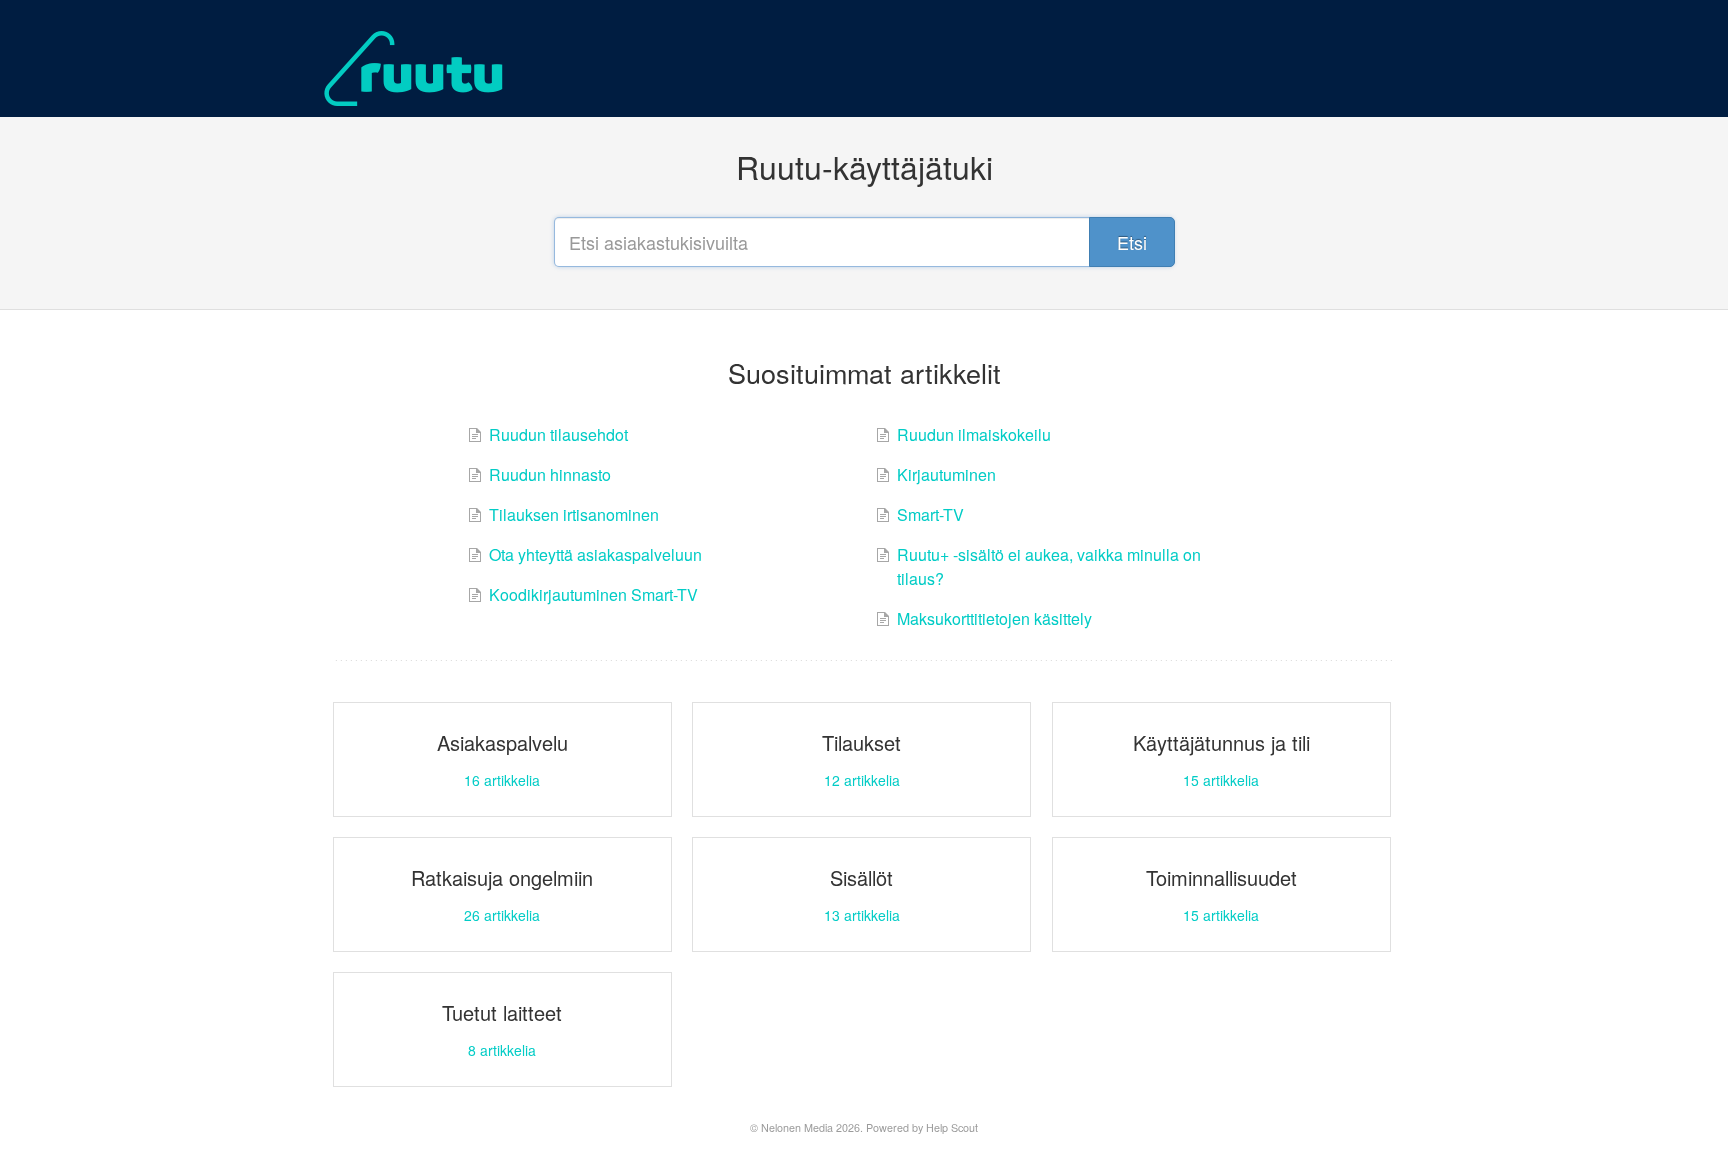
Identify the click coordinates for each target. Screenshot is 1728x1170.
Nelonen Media (797, 1127)
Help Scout (952, 1127)
